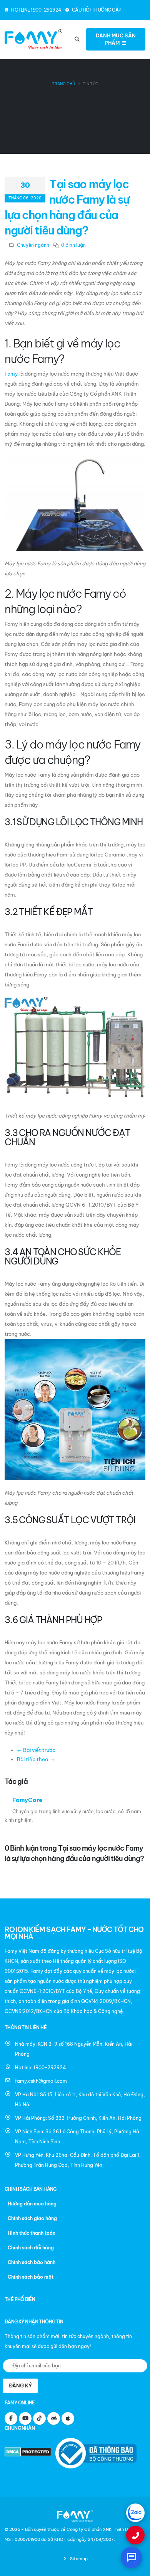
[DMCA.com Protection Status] (29, 2453)
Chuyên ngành (33, 245)
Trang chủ (63, 84)
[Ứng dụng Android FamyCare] (54, 2418)
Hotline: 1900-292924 (41, 2068)
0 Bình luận (73, 245)
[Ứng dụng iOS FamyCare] (68, 2418)
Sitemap (78, 2559)
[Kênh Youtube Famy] (25, 2418)
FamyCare (27, 1800)
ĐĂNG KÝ (20, 2385)
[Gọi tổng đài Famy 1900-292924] (135, 2535)
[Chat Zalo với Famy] (135, 2513)
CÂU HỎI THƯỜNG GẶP (96, 10)
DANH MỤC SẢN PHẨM (116, 39)
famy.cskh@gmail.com (41, 2081)
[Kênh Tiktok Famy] (39, 2418)
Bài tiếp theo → (36, 1759)
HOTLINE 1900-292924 (36, 10)
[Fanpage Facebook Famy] (11, 2418)
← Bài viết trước (36, 1750)
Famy (11, 374)
